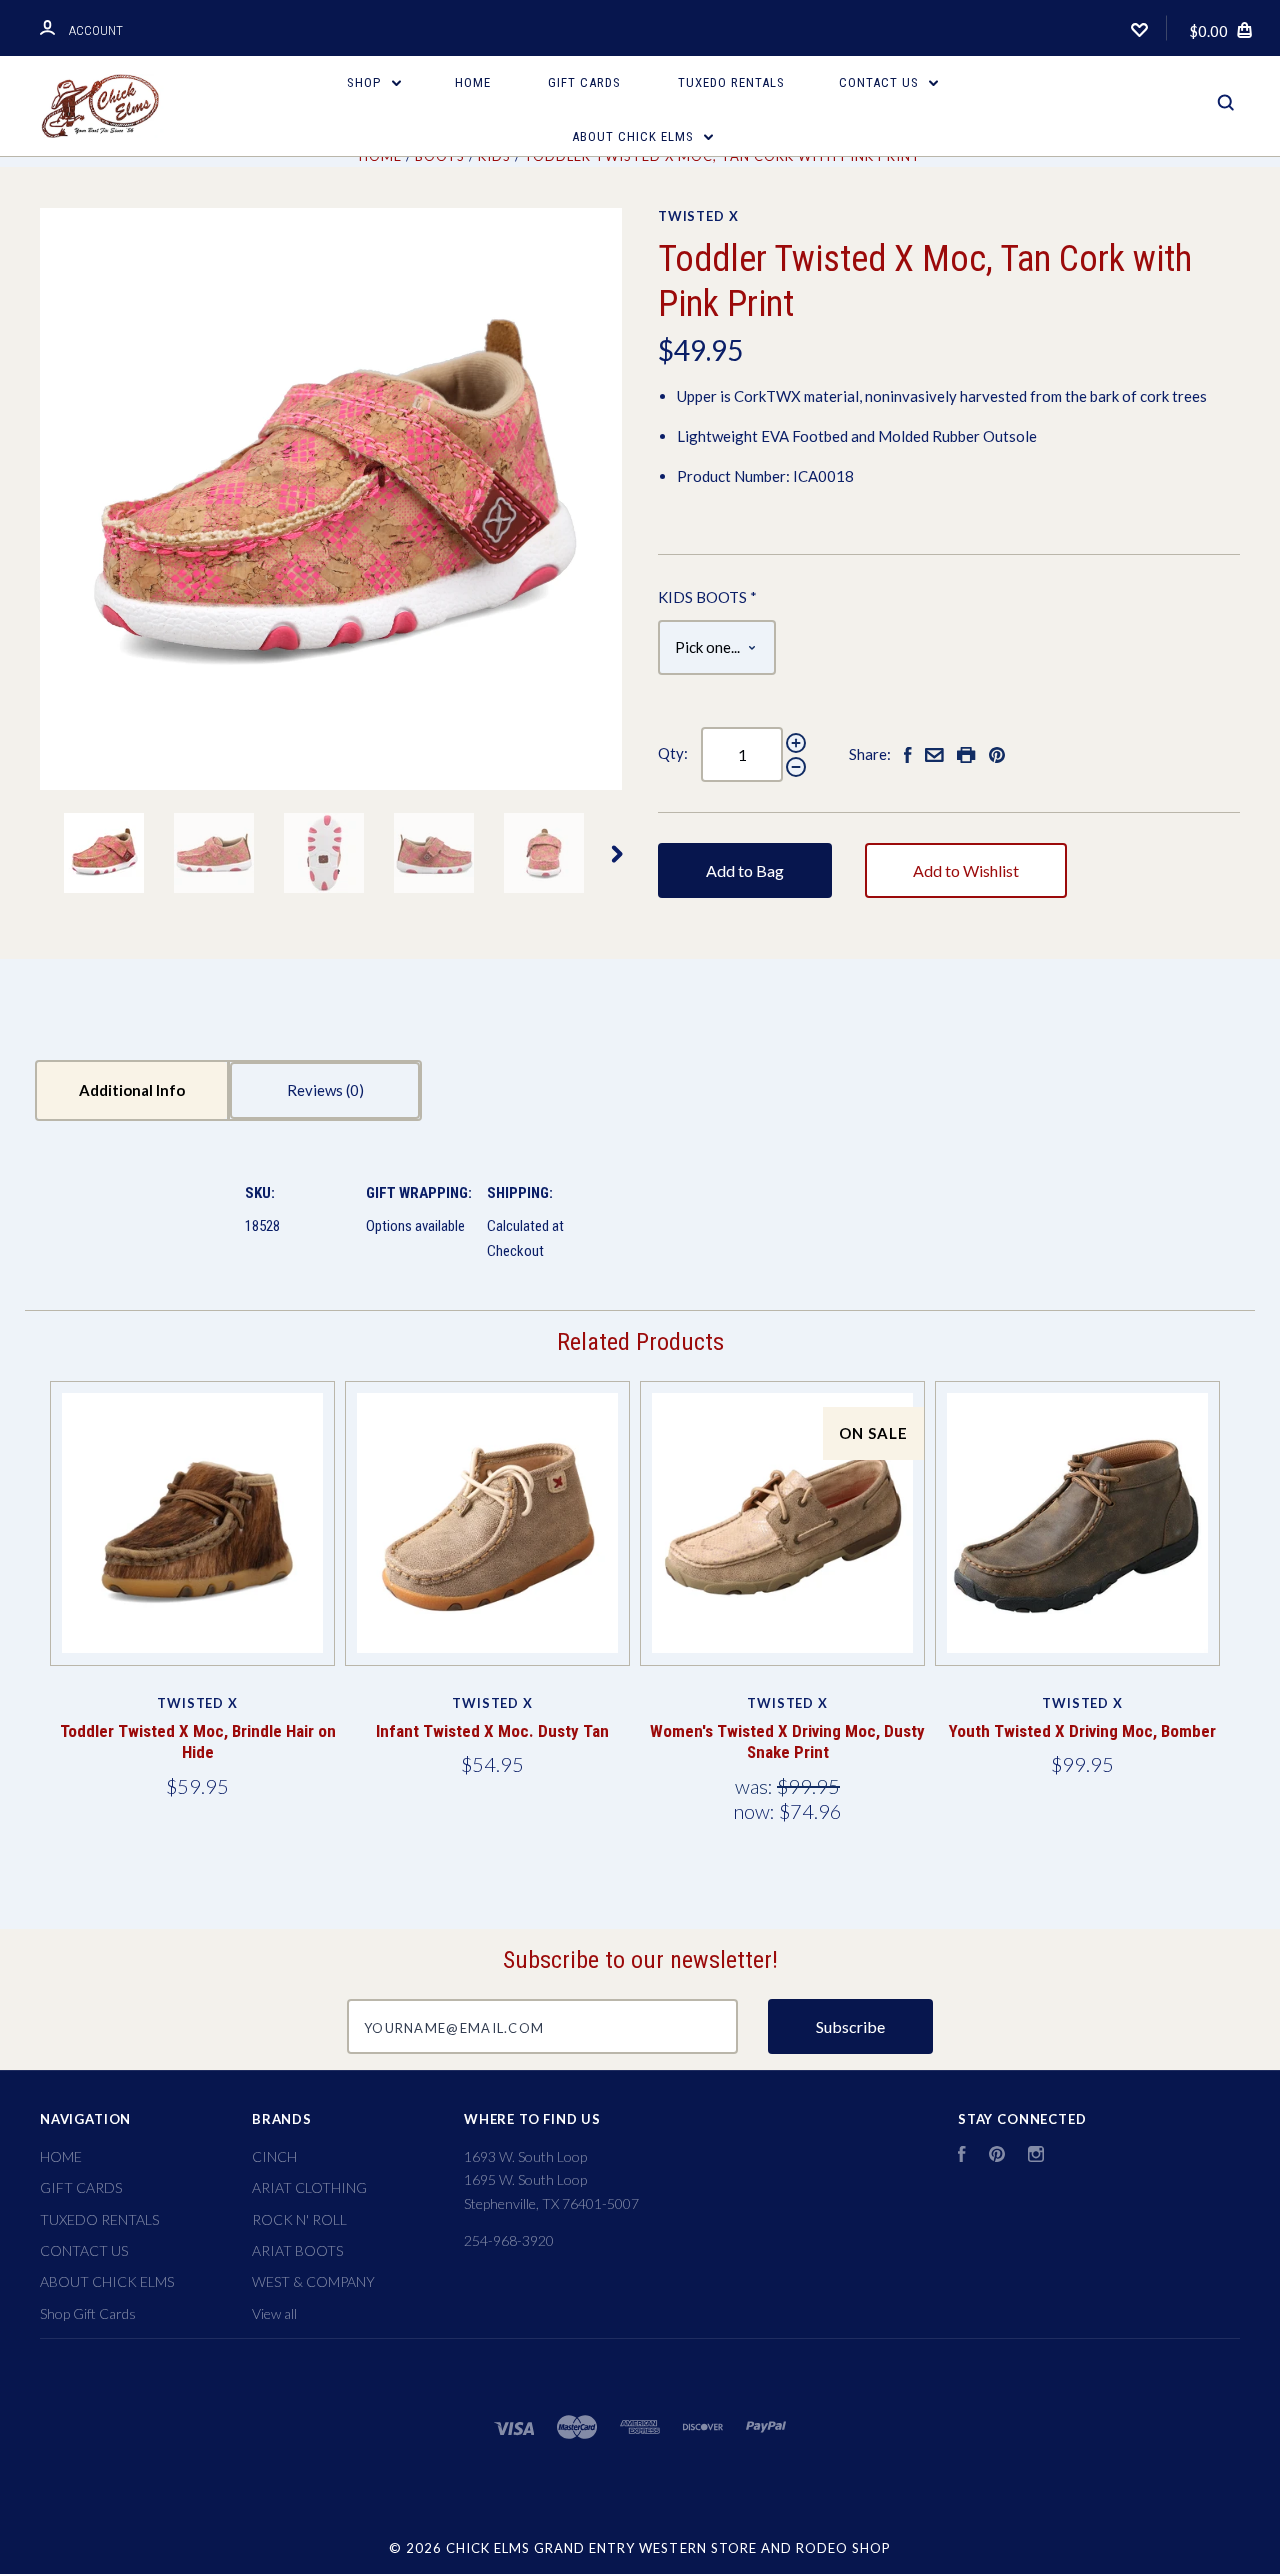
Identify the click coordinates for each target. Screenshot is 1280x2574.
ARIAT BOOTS (297, 2250)
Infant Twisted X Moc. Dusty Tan (492, 1731)
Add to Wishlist (966, 870)
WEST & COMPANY (313, 2281)
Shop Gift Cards (88, 2313)
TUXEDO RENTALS (731, 82)
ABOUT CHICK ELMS (635, 136)
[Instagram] (1036, 2156)
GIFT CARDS (584, 82)
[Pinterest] (997, 2156)
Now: (756, 1811)
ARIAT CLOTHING (309, 2187)
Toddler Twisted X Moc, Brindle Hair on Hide (198, 1741)
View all (274, 2313)
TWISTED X (698, 216)
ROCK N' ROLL (299, 2219)
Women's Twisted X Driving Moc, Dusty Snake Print (787, 1741)
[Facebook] (962, 2156)
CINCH (274, 2156)
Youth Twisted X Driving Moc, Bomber (1082, 1731)
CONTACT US (881, 82)
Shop (366, 82)
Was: (756, 1786)
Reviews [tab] (316, 1090)
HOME (473, 82)
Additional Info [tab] (132, 1090)
